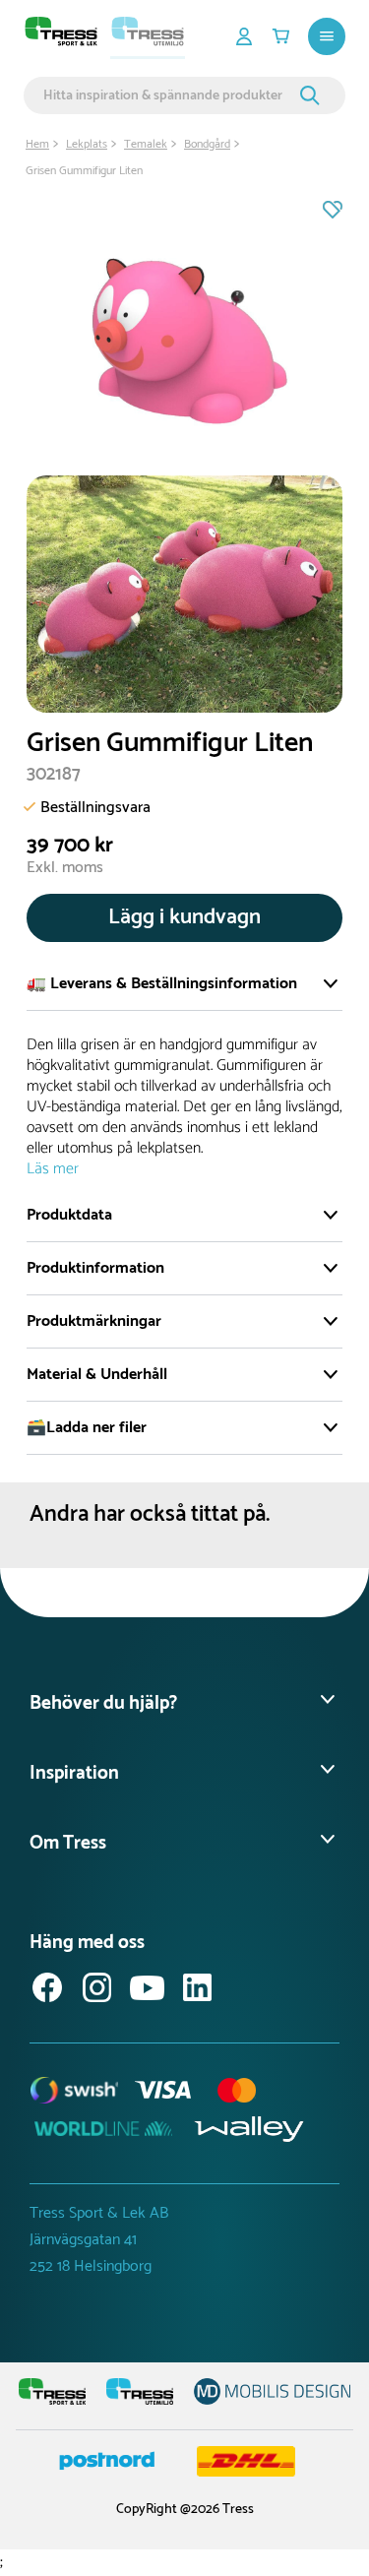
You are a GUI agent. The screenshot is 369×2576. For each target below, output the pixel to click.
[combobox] (169, 95)
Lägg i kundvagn (184, 917)
